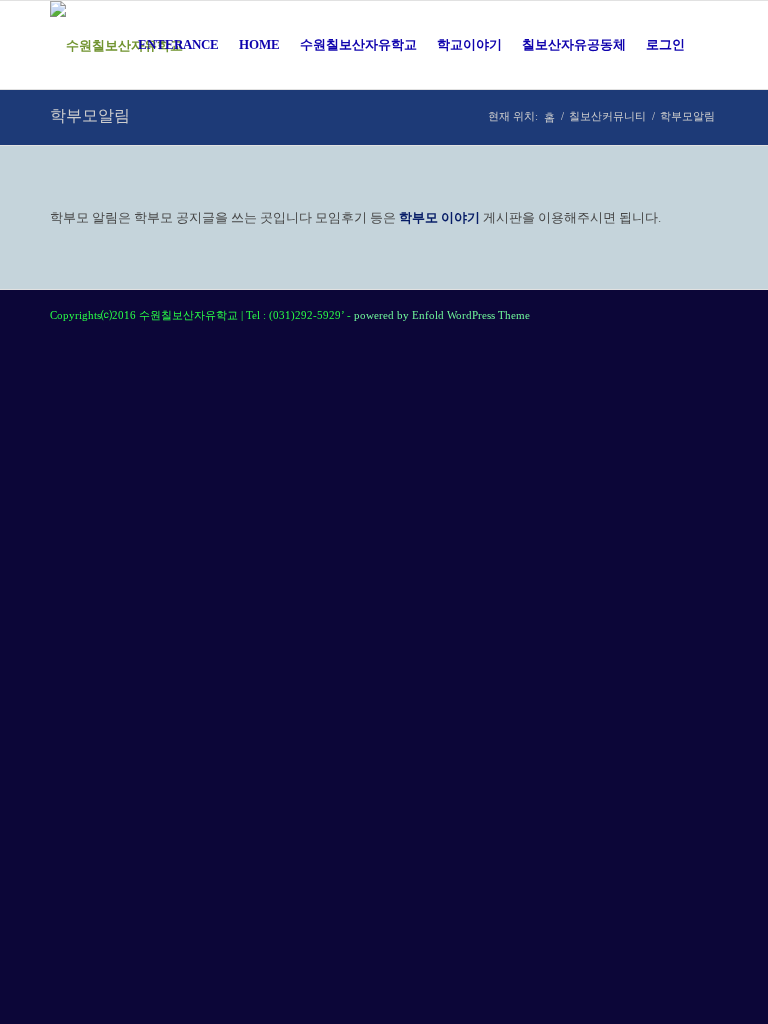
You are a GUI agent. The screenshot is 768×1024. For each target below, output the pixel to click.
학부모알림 (90, 115)
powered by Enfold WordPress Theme (442, 315)
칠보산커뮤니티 (607, 116)
